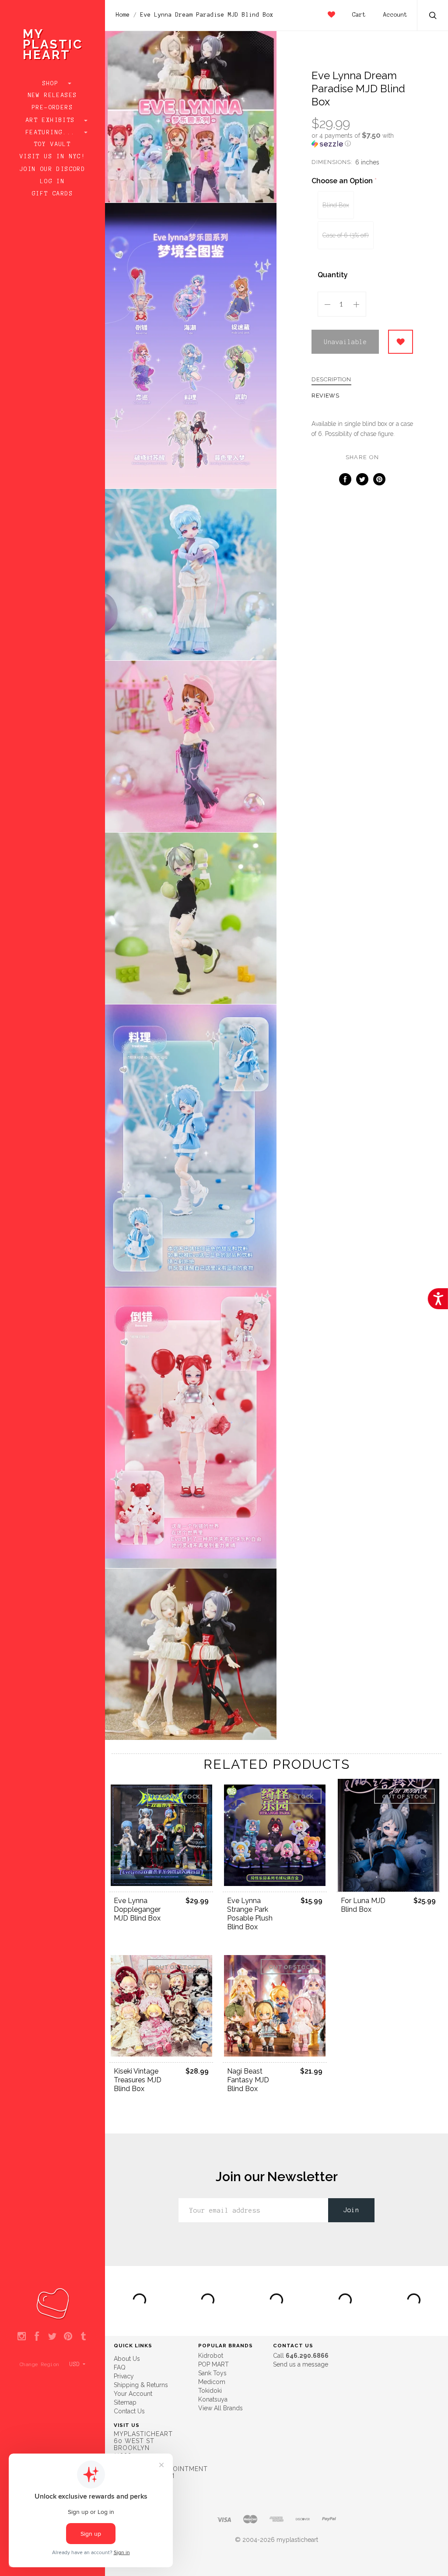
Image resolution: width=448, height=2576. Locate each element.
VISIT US (127, 2425)
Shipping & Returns (141, 2385)
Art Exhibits (52, 120)
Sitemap (125, 2402)
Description (331, 380)
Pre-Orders (52, 108)
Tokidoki (210, 2391)
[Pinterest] (68, 2337)
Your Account (133, 2394)
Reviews (325, 396)
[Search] (433, 16)
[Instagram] (22, 2337)
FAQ (120, 2367)
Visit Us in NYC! (52, 157)
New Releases (53, 95)
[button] (362, 139)
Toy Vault (53, 144)
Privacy (124, 2376)
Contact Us (129, 2411)
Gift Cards (52, 194)
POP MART (213, 2364)
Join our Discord (52, 169)
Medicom (212, 2382)
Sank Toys (212, 2373)
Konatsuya (213, 2399)
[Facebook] (37, 2337)
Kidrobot (211, 2356)
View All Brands (220, 2408)
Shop (53, 84)
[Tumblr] (83, 2337)
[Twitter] (52, 2337)
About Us (127, 2359)
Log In (52, 181)
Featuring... (52, 132)
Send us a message (301, 2364)
